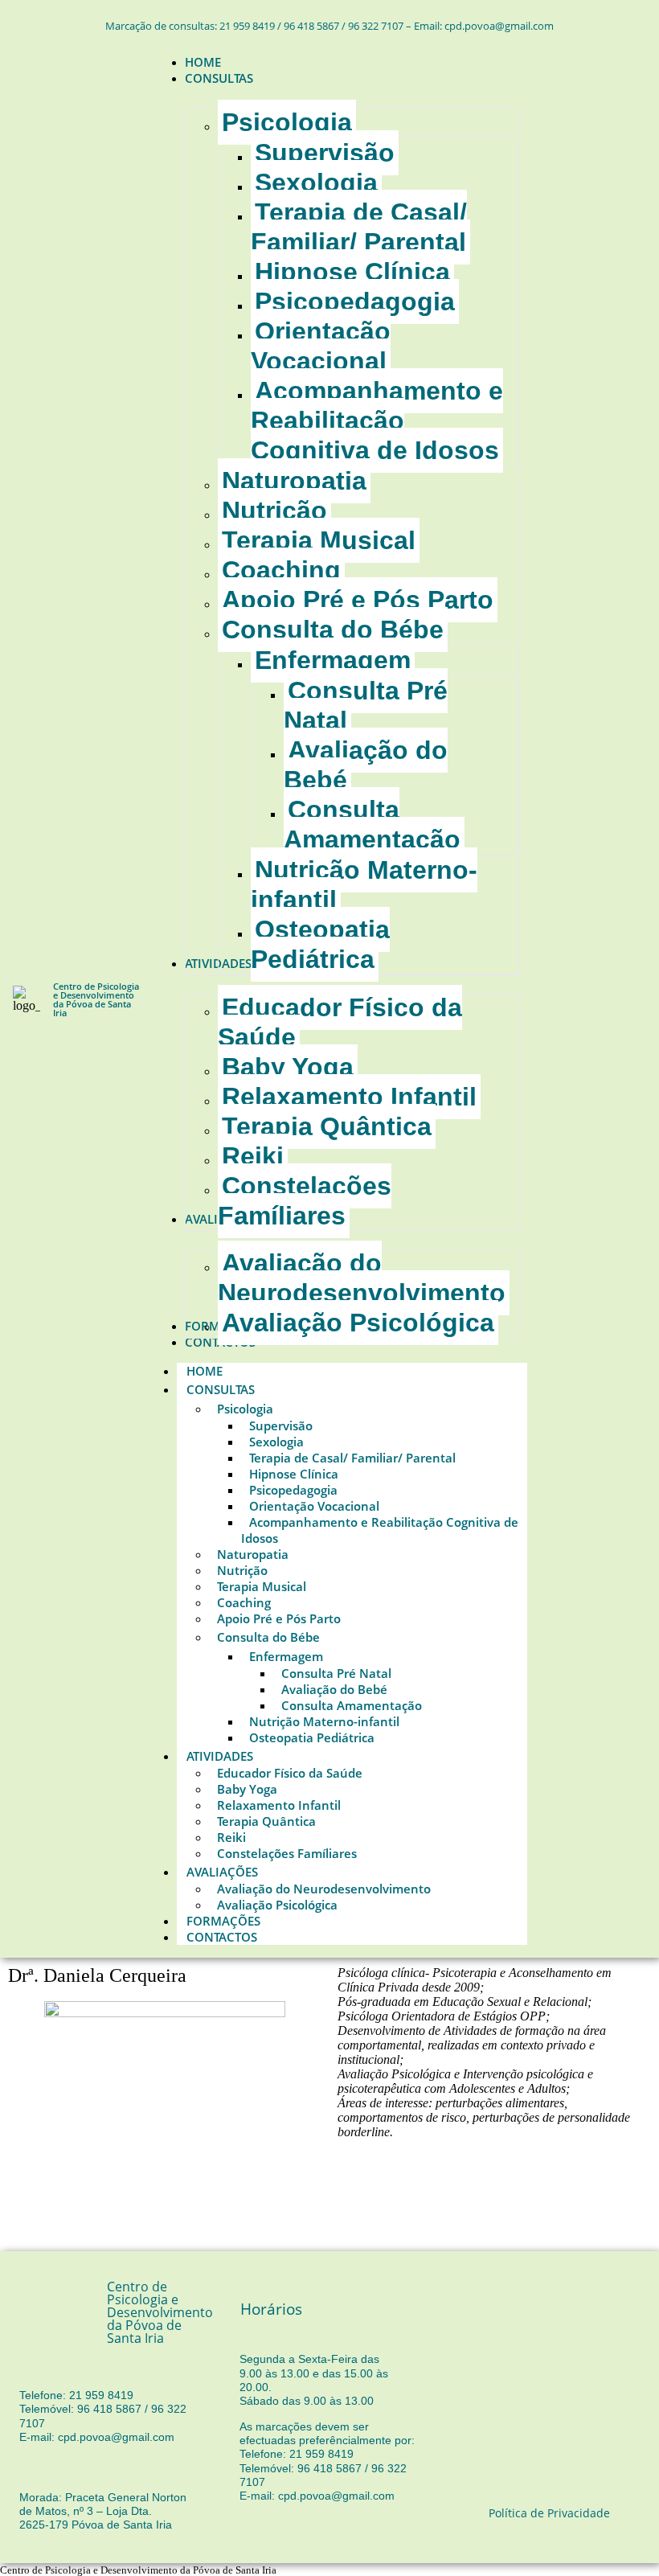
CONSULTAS (221, 1389)
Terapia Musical (262, 1586)
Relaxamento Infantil (279, 1805)
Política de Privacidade (549, 2513)
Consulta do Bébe (268, 1637)
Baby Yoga (247, 1789)
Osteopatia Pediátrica (312, 1737)
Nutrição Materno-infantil (324, 1721)
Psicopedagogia (293, 1490)
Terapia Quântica (266, 1821)
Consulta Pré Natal (336, 1673)
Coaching (244, 1602)
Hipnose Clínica (294, 1474)
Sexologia (276, 1442)
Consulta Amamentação (352, 1705)
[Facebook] (569, 998)
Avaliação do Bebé (334, 1689)
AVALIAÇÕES (222, 1872)
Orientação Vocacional (314, 1506)
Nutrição (242, 1570)
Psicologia (245, 1409)
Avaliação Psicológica (277, 1905)
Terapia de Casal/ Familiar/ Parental (352, 1458)
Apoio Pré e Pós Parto (279, 1618)
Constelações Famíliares (287, 1853)
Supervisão (281, 1425)
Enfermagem (286, 1656)
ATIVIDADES (220, 1756)
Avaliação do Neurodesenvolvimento (324, 1889)
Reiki (231, 1837)
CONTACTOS (222, 1937)
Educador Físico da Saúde (290, 1773)
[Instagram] (616, 998)
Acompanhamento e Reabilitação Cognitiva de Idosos (380, 1530)
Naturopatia (253, 1554)
